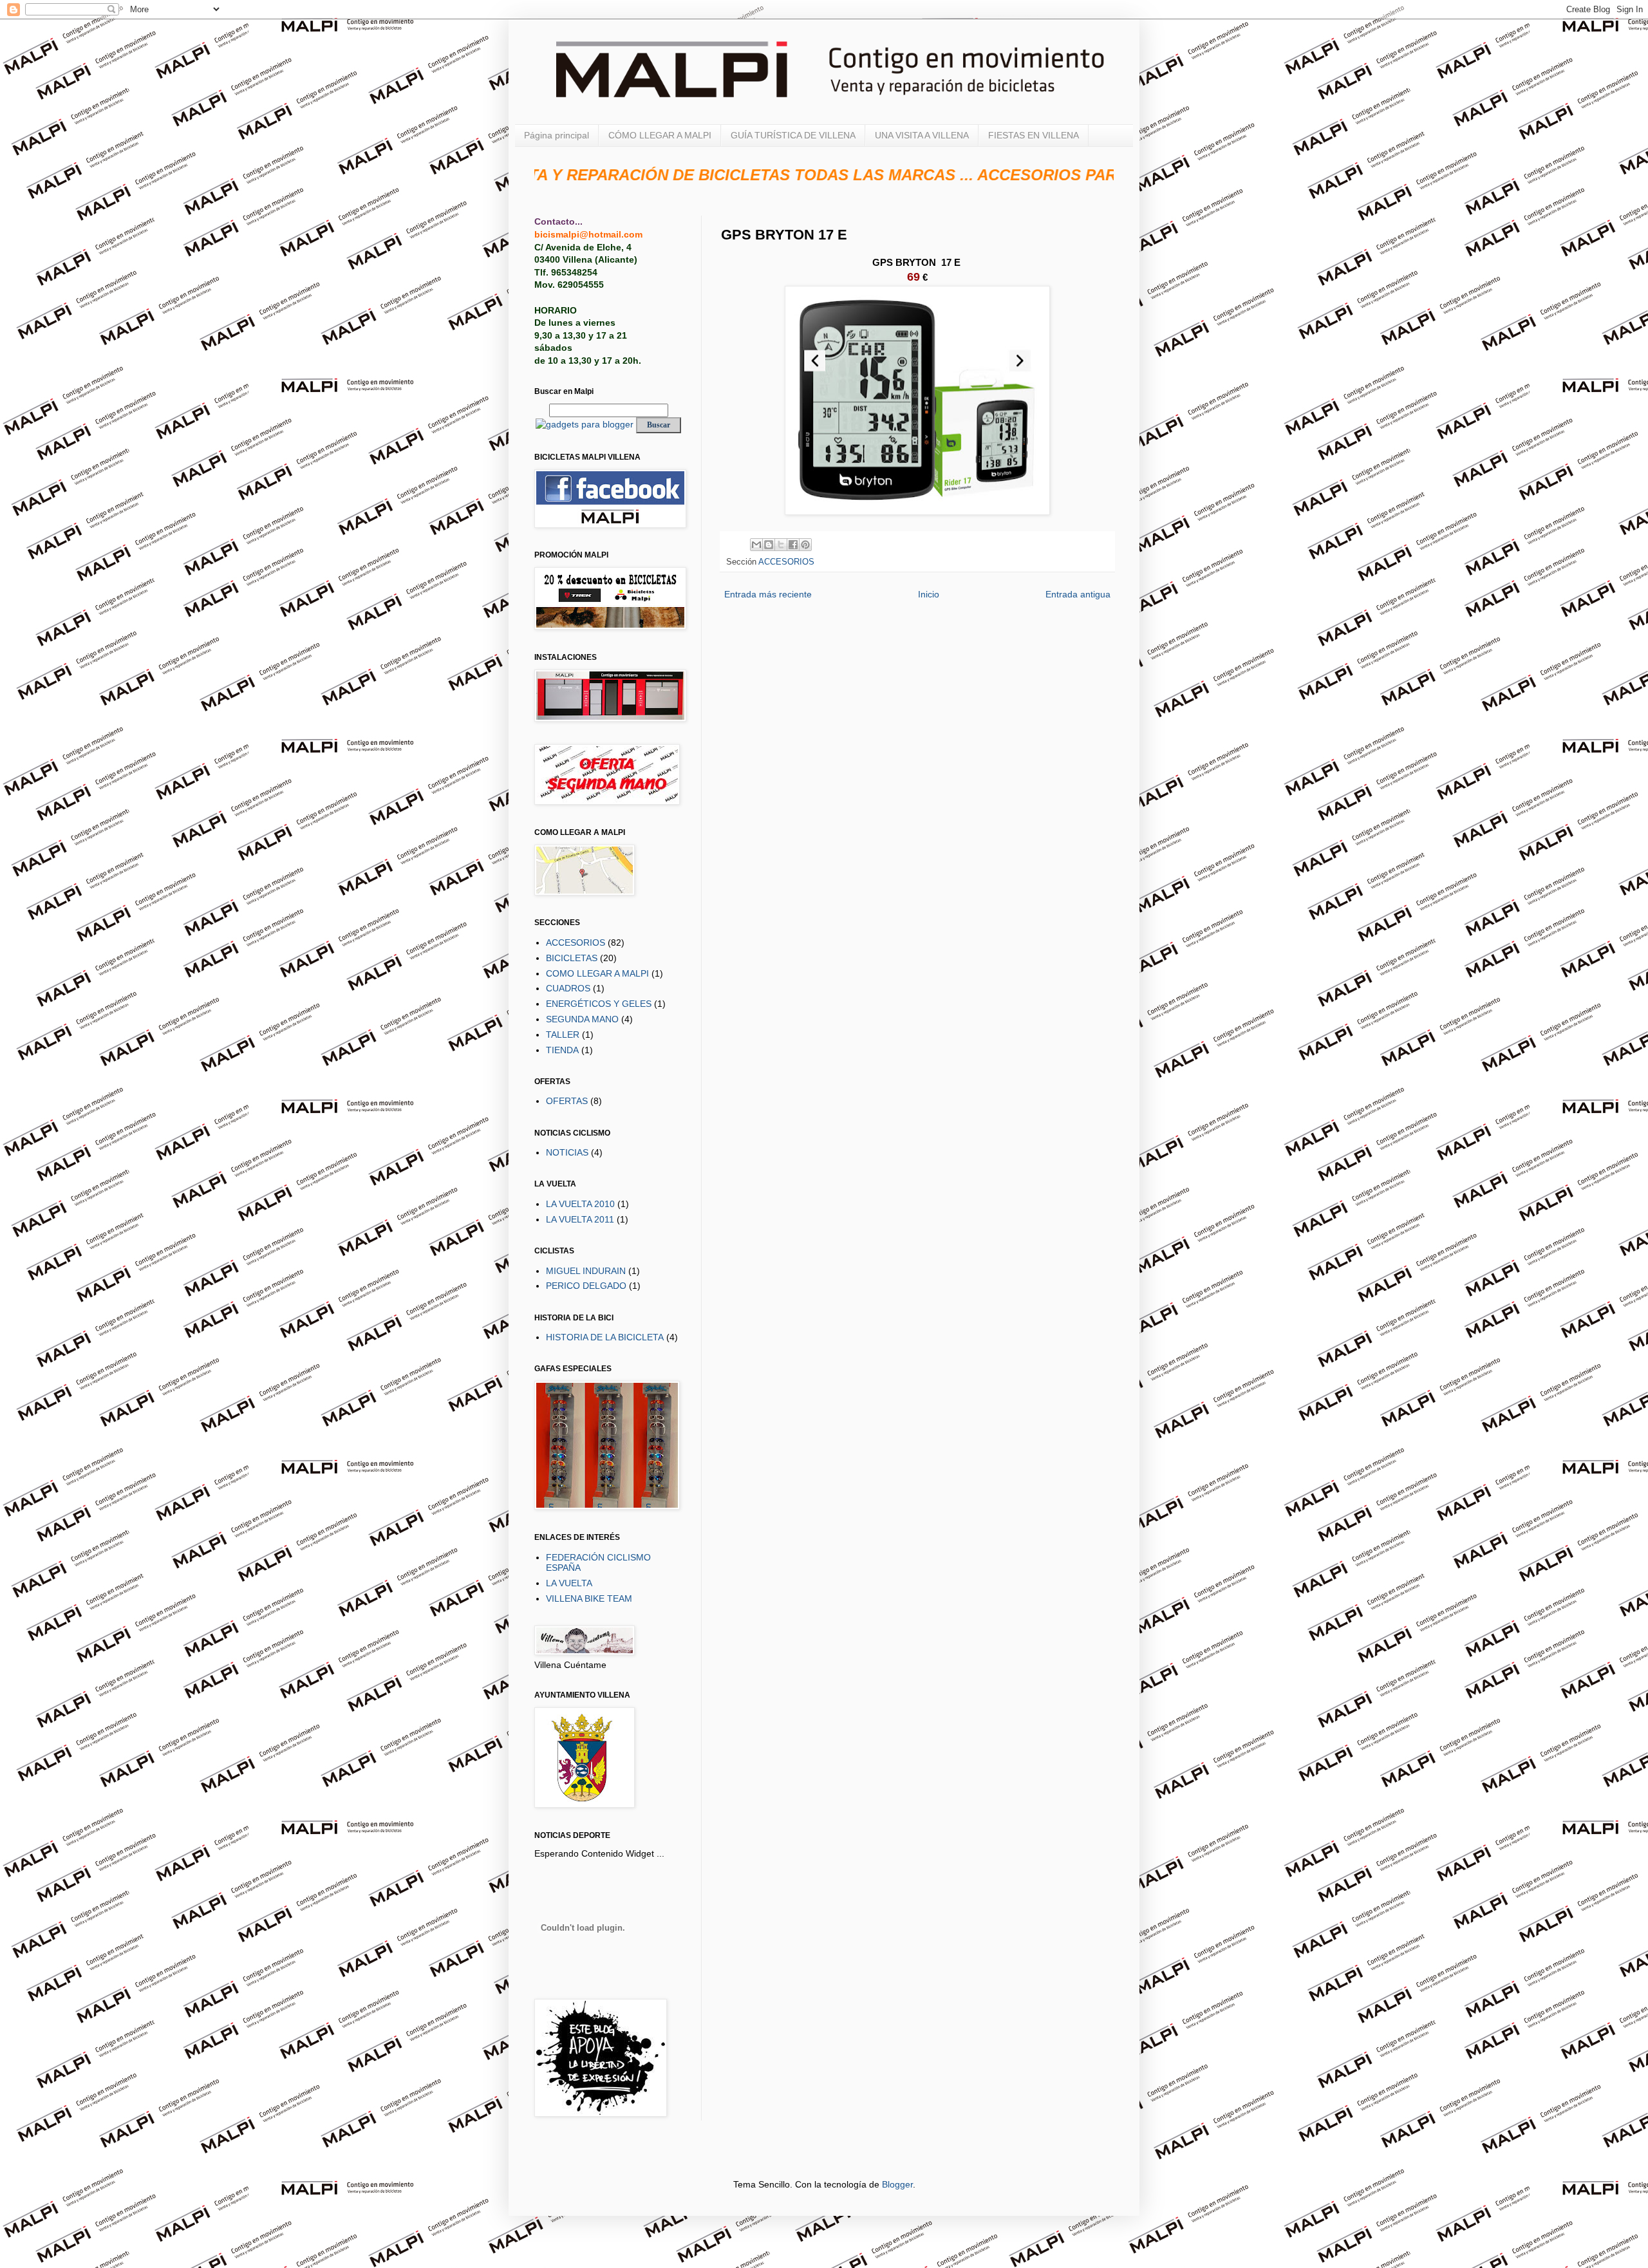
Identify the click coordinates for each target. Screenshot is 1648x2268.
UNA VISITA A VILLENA (922, 135)
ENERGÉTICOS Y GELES (599, 1004)
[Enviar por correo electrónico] (756, 545)
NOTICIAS (567, 1152)
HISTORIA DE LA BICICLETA (605, 1337)
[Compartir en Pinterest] (805, 545)
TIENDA (562, 1050)
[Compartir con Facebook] (793, 545)
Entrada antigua (1078, 594)
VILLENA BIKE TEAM (589, 1598)
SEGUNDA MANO (582, 1019)
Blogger (897, 2184)
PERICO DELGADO (586, 1286)
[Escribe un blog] (769, 545)
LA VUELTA (569, 1583)
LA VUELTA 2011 (580, 1219)
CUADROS (568, 988)
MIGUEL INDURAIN (586, 1271)
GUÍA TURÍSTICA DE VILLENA (793, 135)
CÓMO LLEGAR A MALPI (660, 135)
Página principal (557, 135)
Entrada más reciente (768, 594)
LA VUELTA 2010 (580, 1204)
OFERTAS (567, 1101)
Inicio (929, 594)
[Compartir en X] (781, 545)
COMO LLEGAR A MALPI (597, 973)
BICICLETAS (572, 958)
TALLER (563, 1035)
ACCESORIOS (786, 562)
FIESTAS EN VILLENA (1034, 135)
